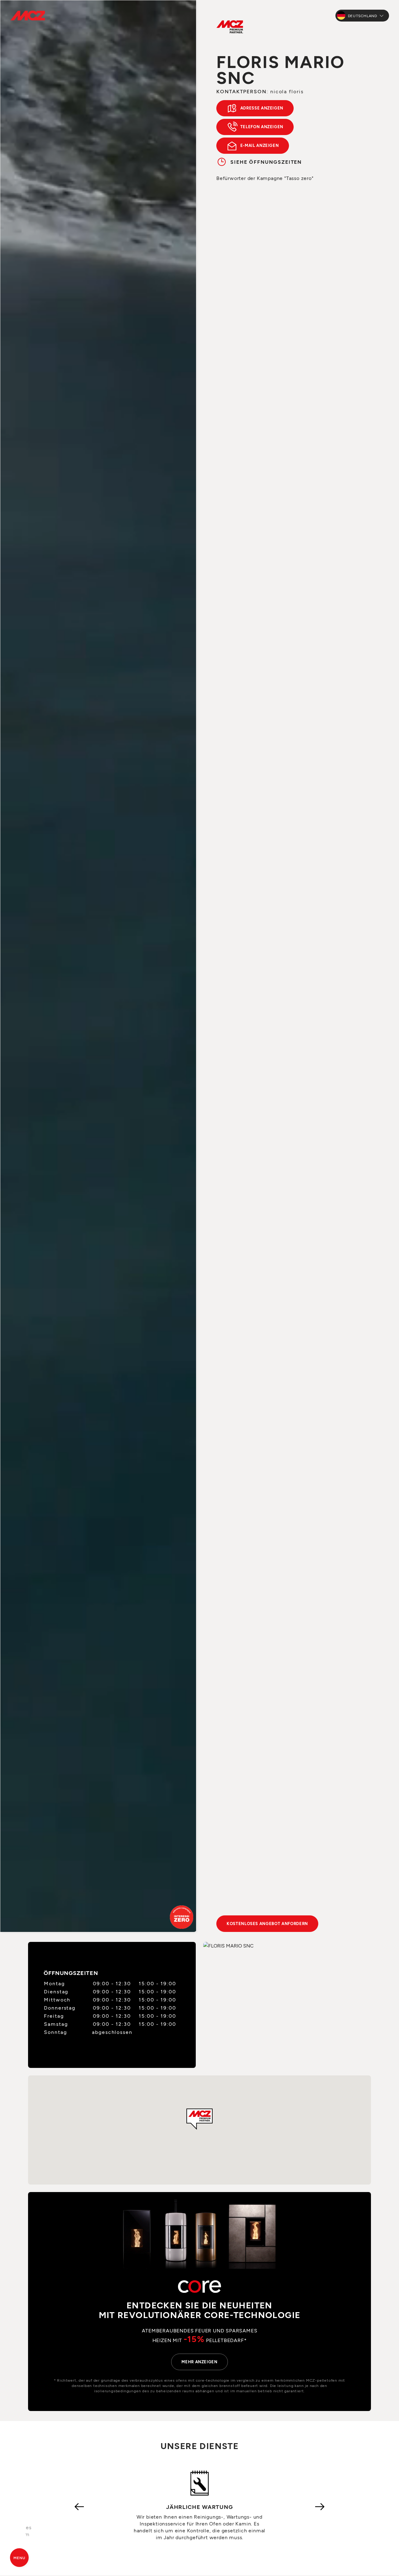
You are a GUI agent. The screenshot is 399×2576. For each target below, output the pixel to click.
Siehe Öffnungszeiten (266, 162)
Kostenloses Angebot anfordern (267, 1924)
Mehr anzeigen (199, 2362)
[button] (199, 2119)
